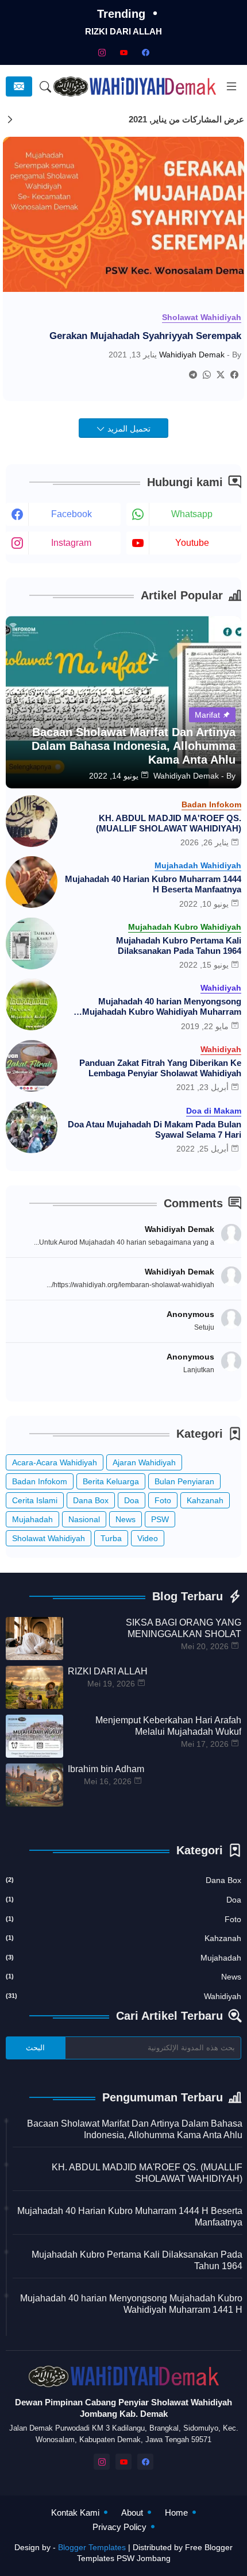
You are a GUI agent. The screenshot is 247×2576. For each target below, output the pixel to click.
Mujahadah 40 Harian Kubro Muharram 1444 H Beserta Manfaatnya (153, 884)
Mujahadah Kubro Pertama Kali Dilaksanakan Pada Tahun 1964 (179, 946)
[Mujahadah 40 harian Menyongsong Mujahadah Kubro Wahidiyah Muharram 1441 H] (32, 1004)
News (126, 1519)
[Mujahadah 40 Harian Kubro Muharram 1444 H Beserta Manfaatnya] (32, 882)
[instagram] (102, 52)
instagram (71, 543)
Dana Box (91, 1500)
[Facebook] (234, 375)
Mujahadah (32, 1519)
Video (148, 1538)
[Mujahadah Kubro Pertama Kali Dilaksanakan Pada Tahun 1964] (32, 944)
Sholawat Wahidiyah (49, 1538)
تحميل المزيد (128, 429)
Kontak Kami (75, 2513)
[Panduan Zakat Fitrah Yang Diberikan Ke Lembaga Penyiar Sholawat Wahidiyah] (32, 1066)
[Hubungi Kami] (19, 86)
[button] (46, 87)
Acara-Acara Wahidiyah (55, 1462)
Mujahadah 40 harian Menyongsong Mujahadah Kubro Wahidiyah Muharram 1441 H (162, 1007)
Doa (132, 1500)
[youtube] (123, 52)
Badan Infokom (40, 1481)
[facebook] (145, 52)
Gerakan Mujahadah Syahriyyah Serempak (145, 336)
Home (176, 2513)
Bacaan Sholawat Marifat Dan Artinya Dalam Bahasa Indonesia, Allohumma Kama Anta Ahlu (135, 2129)
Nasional (84, 1519)
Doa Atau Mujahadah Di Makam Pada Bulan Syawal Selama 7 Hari (155, 1129)
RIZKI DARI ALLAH (123, 31)
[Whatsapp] (207, 375)
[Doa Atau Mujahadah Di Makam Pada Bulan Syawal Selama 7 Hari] (32, 1127)
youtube (192, 543)
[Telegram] (193, 375)
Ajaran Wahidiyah (144, 1462)
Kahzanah (205, 1500)
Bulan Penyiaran (184, 1481)
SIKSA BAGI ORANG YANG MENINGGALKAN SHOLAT (184, 1628)
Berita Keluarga (111, 1481)
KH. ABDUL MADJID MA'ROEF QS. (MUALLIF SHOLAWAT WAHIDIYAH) (169, 823)
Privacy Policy (119, 2527)
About (132, 2513)
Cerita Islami (35, 1500)
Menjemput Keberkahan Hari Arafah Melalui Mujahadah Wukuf (168, 1726)
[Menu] (231, 87)
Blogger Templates (92, 2547)
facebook (72, 514)
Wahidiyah (123, 1996)
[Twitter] (221, 375)
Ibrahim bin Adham (106, 1769)
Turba (111, 1538)
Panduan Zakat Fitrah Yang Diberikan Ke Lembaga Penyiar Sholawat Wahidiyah (160, 1068)
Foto (163, 1500)
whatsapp (192, 514)
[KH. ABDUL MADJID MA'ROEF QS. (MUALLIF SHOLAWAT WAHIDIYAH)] (32, 821)
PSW (160, 1519)
